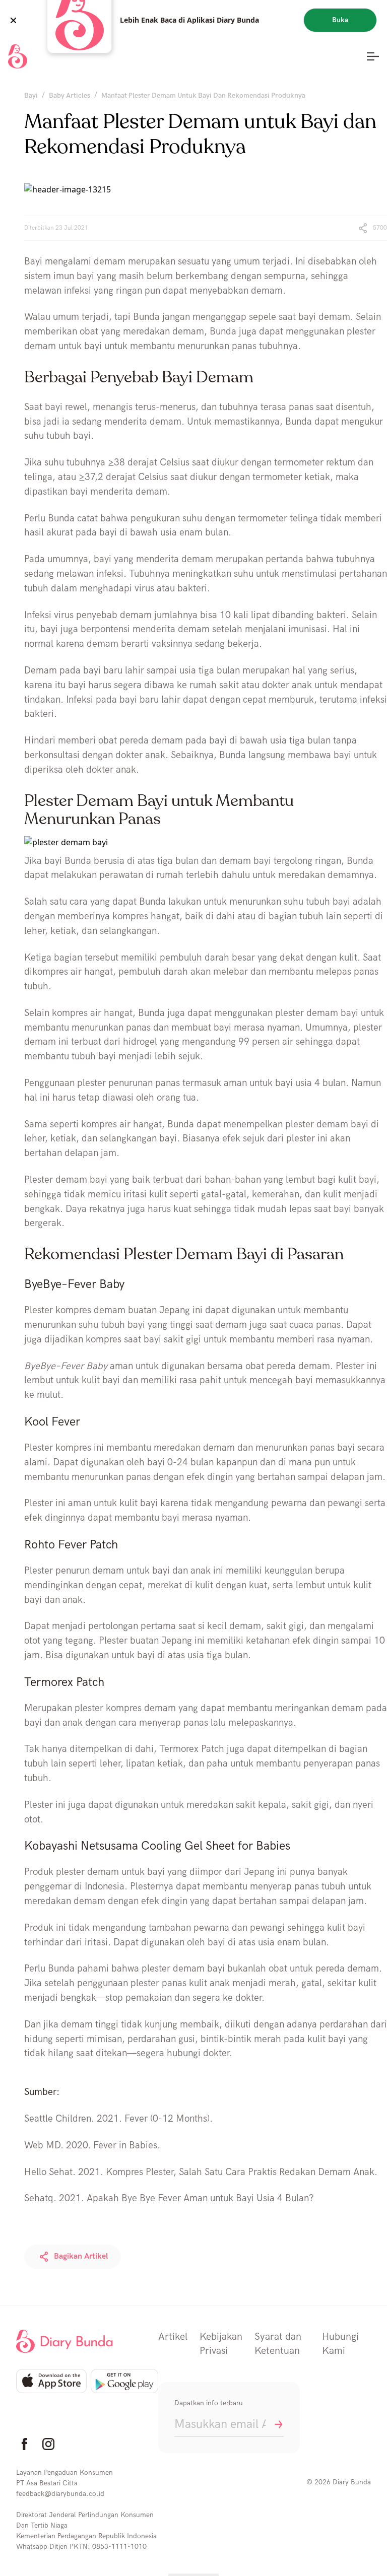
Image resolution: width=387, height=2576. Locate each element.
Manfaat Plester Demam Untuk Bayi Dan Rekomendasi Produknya (203, 95)
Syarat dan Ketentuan (278, 2344)
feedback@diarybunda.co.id (60, 2494)
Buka (340, 20)
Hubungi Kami (340, 2344)
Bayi (31, 95)
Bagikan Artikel (81, 2256)
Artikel (173, 2337)
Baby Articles (70, 95)
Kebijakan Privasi (221, 2344)
